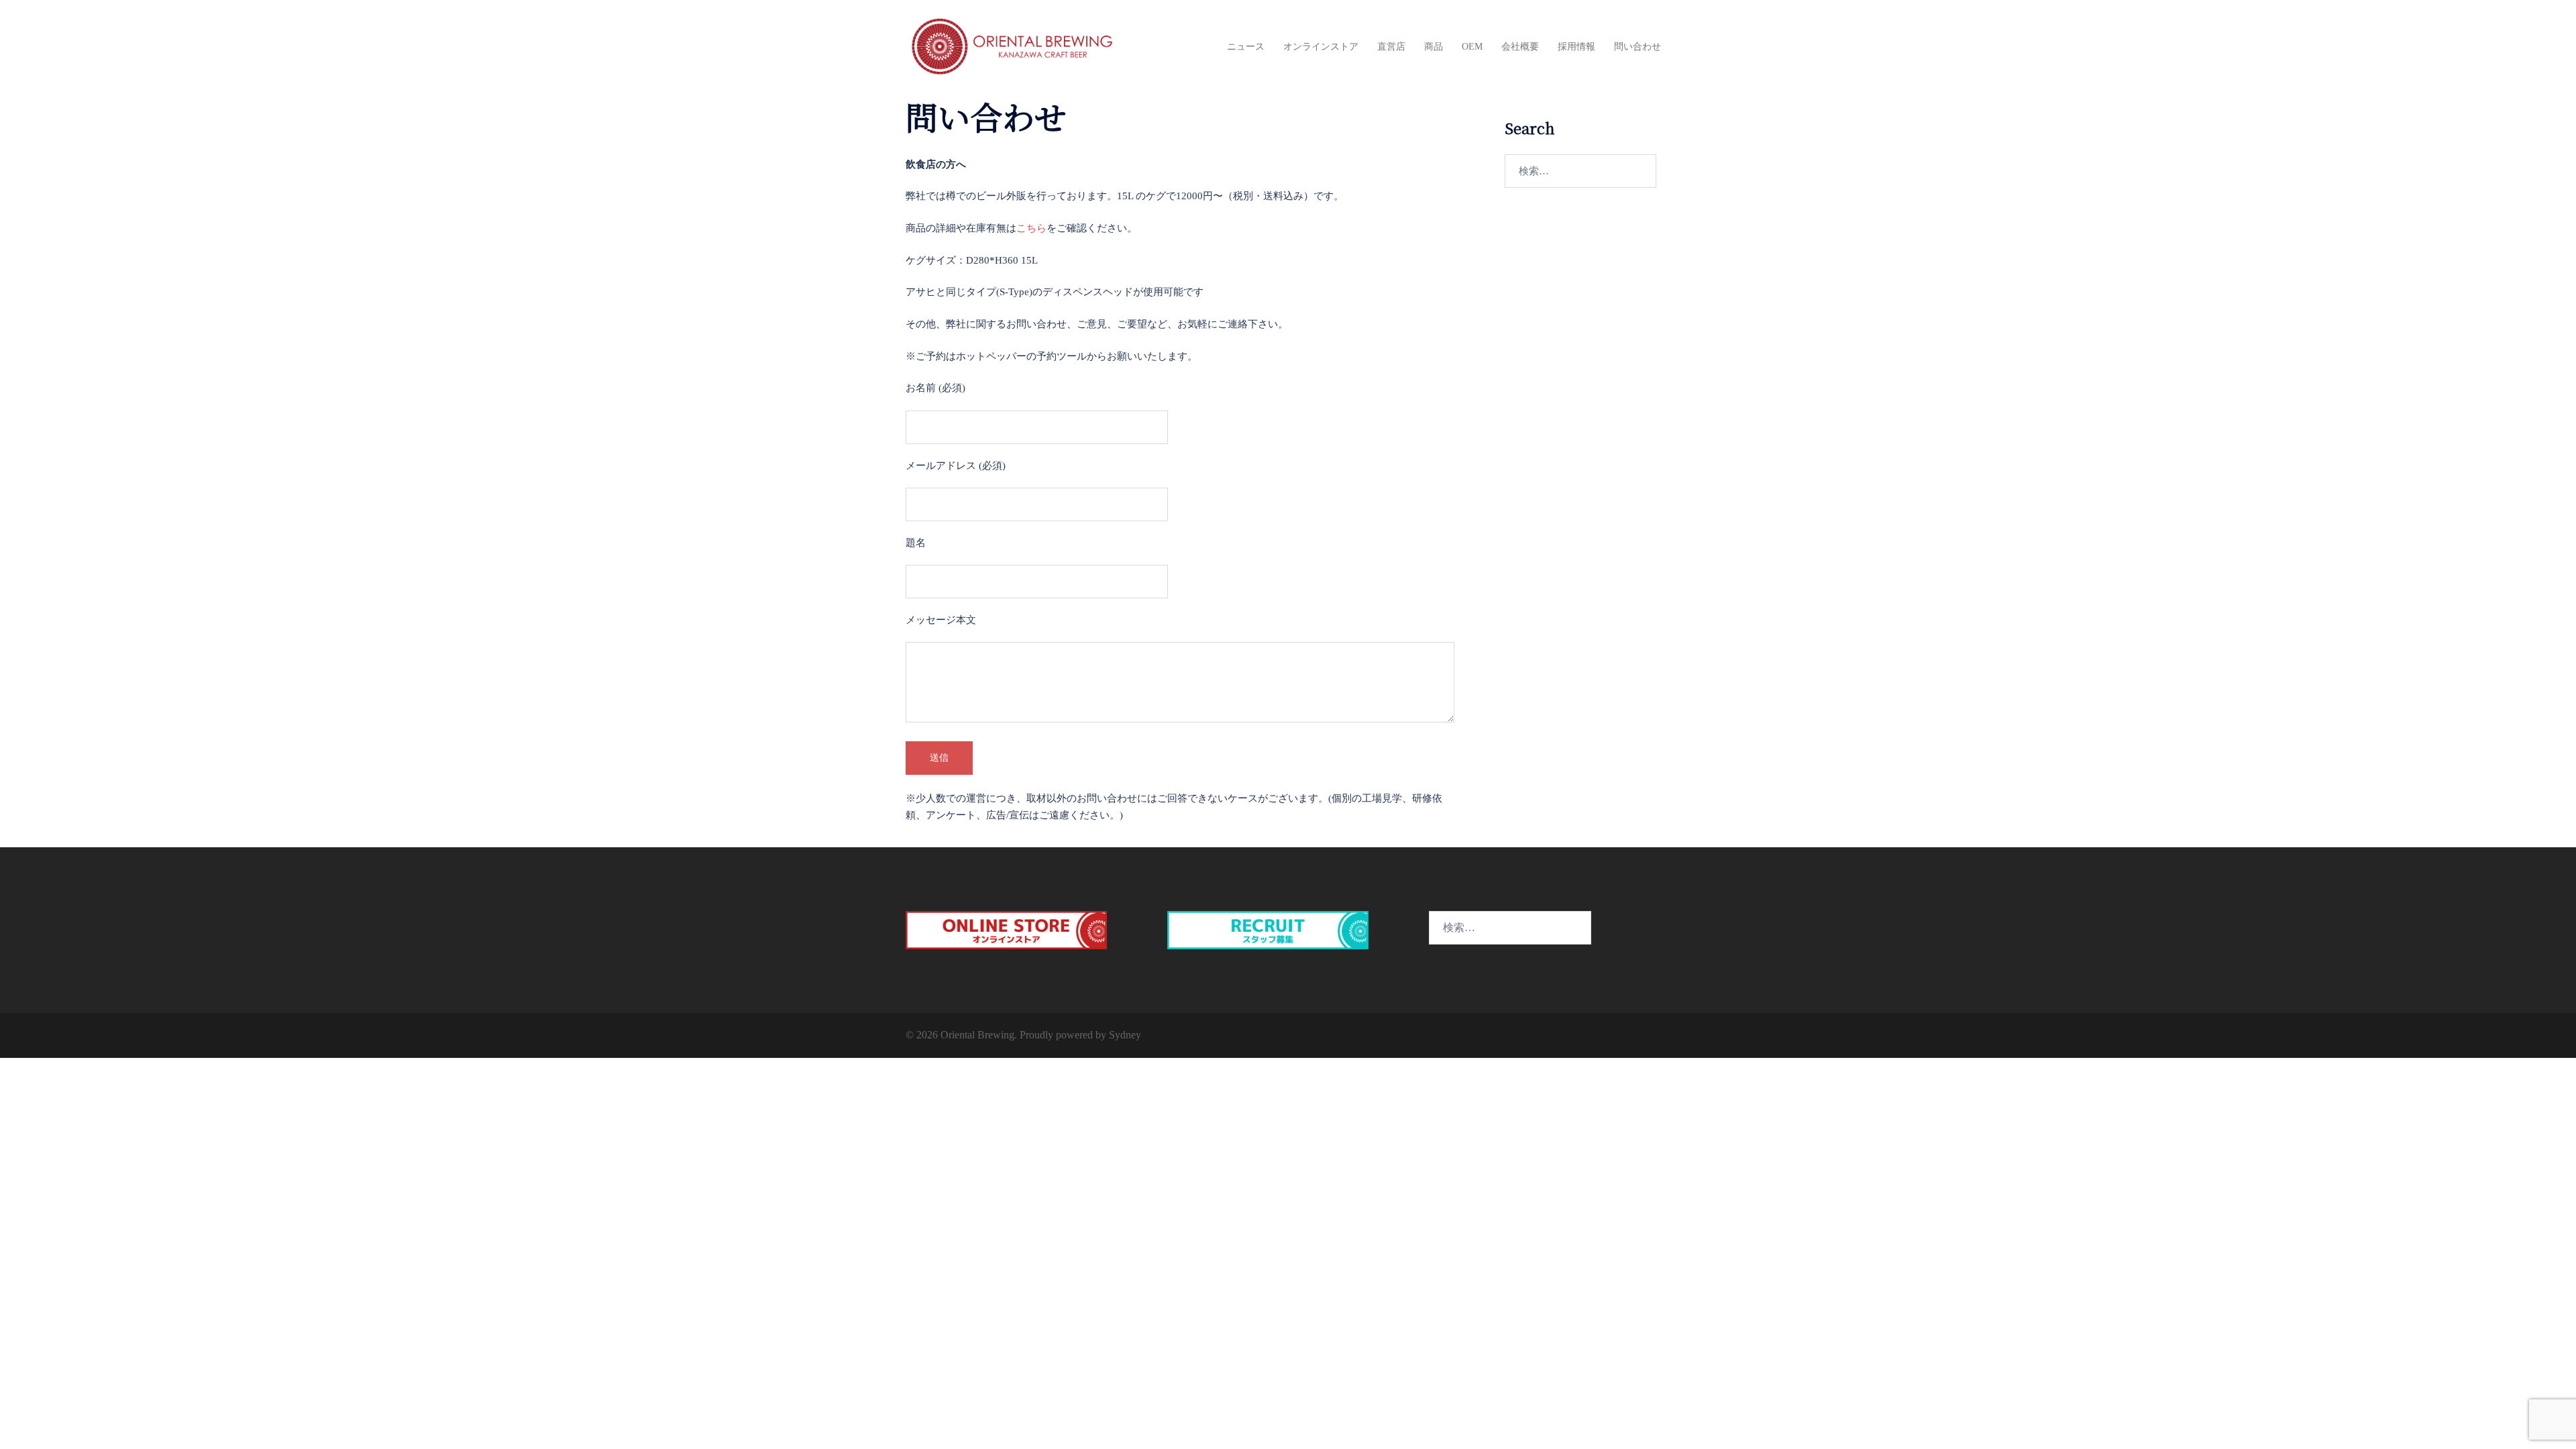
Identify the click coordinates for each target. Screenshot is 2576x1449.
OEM (1472, 47)
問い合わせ (1638, 47)
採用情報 (1576, 47)
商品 (1434, 47)
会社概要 (1520, 47)
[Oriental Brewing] (1013, 46)
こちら (1031, 228)
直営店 (1391, 47)
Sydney (1125, 1035)
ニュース (1246, 47)
